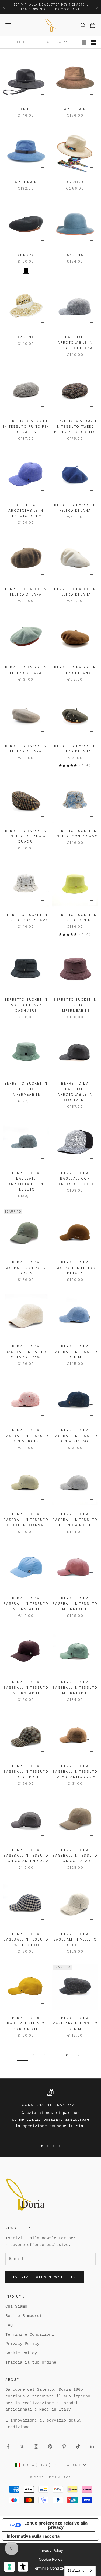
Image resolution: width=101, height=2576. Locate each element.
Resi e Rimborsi (24, 2316)
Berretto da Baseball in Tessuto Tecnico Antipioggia (26, 1856)
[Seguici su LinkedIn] (92, 2446)
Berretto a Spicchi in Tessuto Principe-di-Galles (26, 426)
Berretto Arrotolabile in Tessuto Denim (26, 510)
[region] (50, 2113)
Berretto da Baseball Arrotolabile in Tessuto (26, 1181)
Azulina (75, 255)
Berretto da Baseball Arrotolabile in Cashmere (75, 1092)
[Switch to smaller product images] (93, 42)
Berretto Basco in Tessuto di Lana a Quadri (26, 836)
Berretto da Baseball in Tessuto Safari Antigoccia (75, 1772)
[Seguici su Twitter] (22, 2446)
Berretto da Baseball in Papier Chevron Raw (26, 1352)
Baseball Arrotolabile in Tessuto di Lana (75, 342)
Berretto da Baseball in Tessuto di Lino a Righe (75, 1520)
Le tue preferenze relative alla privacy (56, 2525)
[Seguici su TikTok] (78, 2446)
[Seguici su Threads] (50, 2446)
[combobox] (80, 2571)
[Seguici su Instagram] (36, 2446)
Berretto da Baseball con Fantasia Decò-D (75, 1178)
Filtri (19, 42)
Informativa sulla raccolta (33, 2536)
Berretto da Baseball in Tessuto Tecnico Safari (75, 1856)
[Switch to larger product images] (84, 42)
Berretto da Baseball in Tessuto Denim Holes (26, 1436)
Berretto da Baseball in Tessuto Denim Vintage (75, 1436)
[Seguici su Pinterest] (64, 2446)
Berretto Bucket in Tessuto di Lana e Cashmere (26, 1005)
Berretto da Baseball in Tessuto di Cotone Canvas (26, 1520)
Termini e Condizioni (30, 2335)
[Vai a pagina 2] (79, 2055)
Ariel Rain (75, 109)
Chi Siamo (16, 2307)
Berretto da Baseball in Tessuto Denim (75, 1352)
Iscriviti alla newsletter (45, 2277)
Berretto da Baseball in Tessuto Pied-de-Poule (26, 1772)
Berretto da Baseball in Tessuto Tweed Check (26, 1939)
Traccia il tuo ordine (31, 2363)
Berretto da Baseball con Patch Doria (26, 1268)
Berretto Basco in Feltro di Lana (75, 507)
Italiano (72, 2465)
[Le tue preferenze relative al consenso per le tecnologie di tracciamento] (9, 2567)
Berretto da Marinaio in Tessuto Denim (75, 2023)
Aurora (26, 255)
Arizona (75, 182)
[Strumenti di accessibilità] (23, 2567)
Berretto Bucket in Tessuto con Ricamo (75, 834)
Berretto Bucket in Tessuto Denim (75, 917)
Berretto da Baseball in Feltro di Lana (75, 1268)
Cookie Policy (21, 2353)
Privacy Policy (22, 2344)
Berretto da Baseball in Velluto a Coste (75, 1939)
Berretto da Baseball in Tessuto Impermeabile (26, 1604)
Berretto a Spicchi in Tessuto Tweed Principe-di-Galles (75, 426)
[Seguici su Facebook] (8, 2446)
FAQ (9, 2325)
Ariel (26, 109)
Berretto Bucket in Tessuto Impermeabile (75, 1005)
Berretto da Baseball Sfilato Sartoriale (26, 2023)
